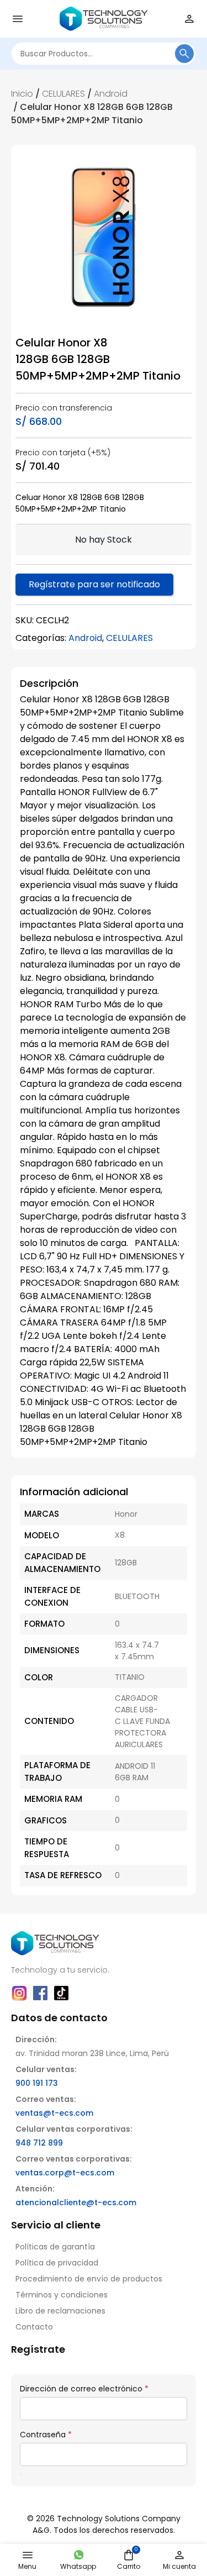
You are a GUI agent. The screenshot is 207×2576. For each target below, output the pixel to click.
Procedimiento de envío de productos (89, 2279)
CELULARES (63, 94)
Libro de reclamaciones (60, 2311)
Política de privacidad (57, 2263)
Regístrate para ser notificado (94, 584)
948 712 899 (39, 2143)
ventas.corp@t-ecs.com (65, 2173)
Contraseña (46, 2435)
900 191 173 (37, 2083)
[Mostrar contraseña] (21, 2474)
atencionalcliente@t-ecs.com (76, 2202)
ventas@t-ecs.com (54, 2113)
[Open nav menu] (18, 19)
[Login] (189, 19)
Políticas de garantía (55, 2247)
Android (111, 94)
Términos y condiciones (62, 2295)
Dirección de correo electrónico (84, 2389)
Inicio (22, 94)
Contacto (34, 2327)
